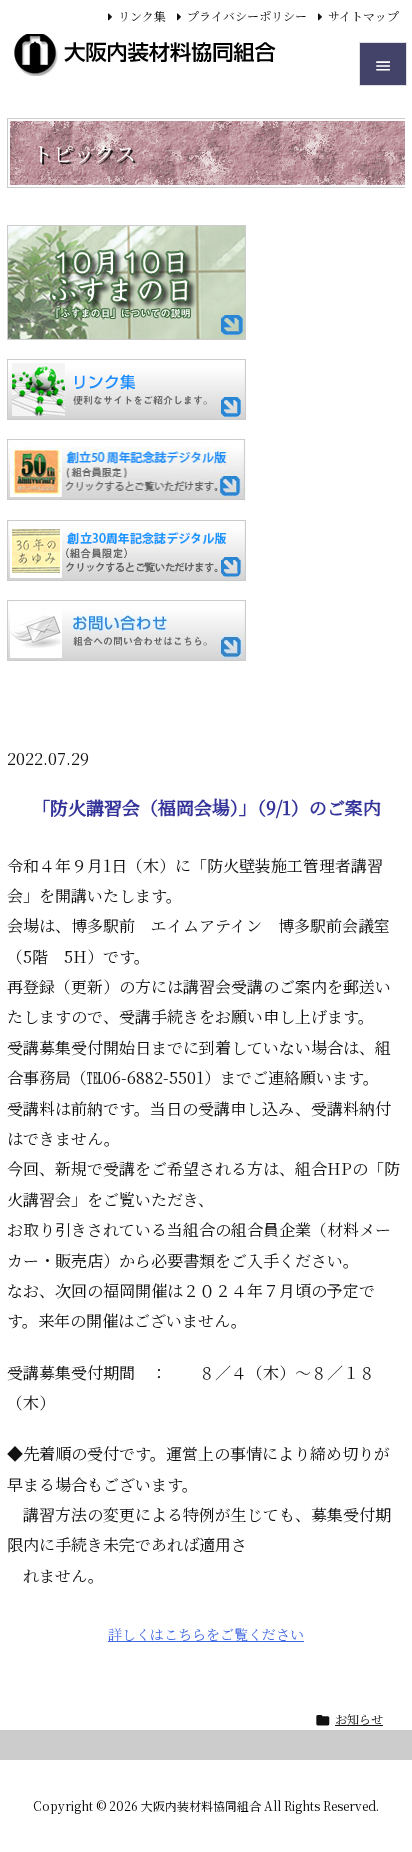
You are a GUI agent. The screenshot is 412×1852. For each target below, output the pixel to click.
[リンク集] (126, 389)
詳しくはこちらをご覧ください (206, 1634)
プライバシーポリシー (247, 15)
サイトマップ (363, 15)
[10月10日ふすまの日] (126, 282)
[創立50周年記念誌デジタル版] (126, 470)
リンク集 (142, 15)
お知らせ (359, 1718)
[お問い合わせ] (126, 630)
